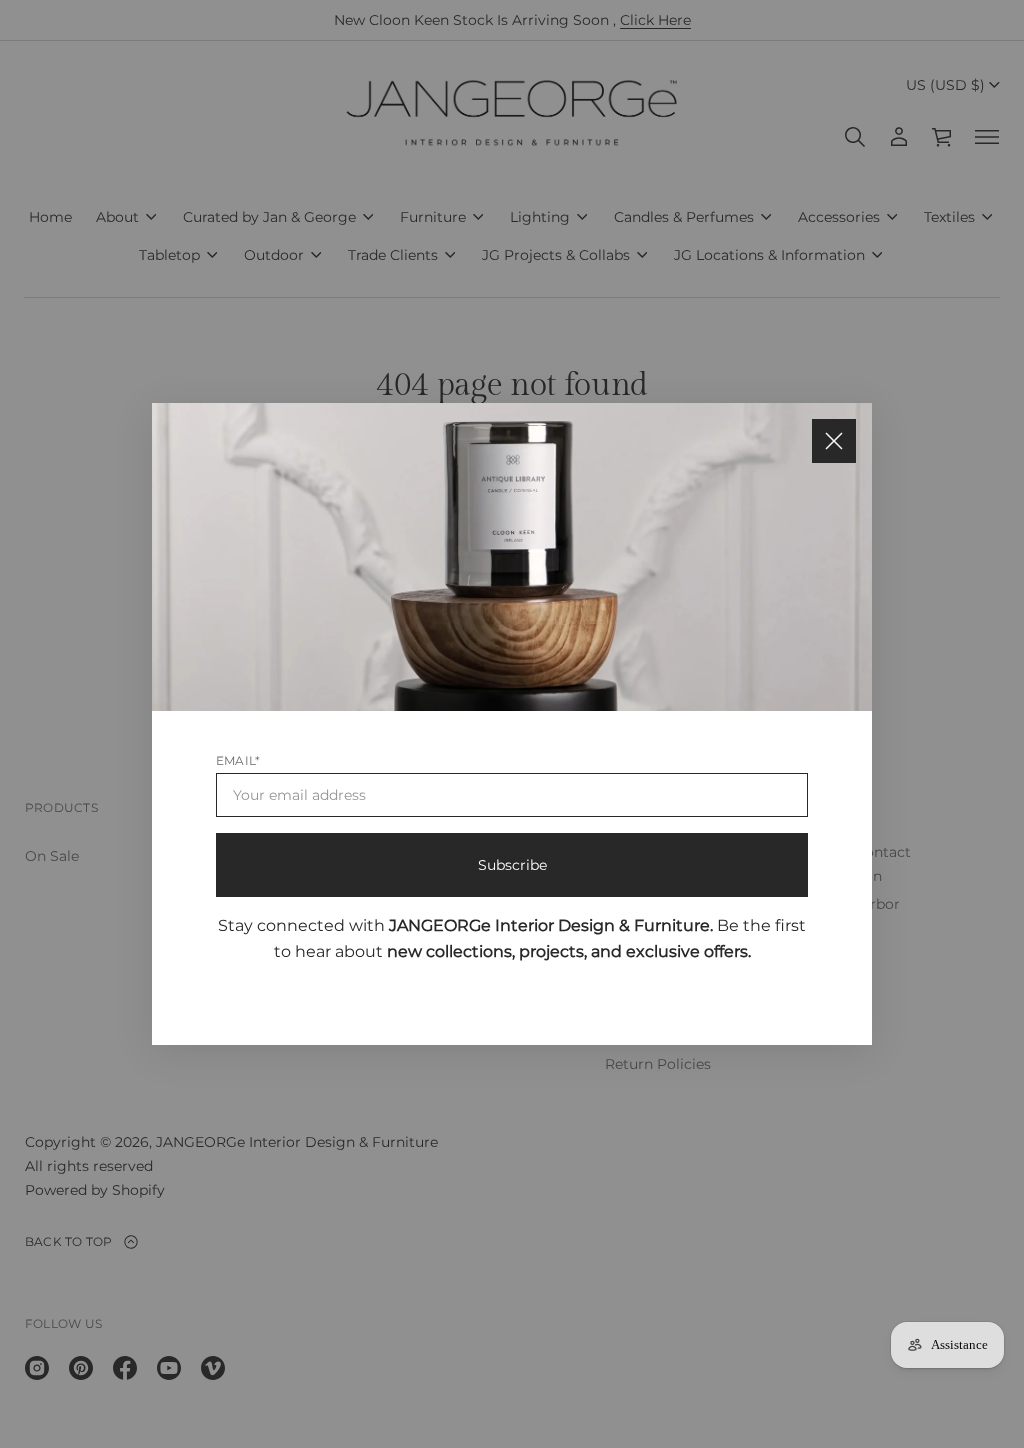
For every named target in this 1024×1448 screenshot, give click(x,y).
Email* (238, 760)
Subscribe (512, 865)
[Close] (834, 441)
